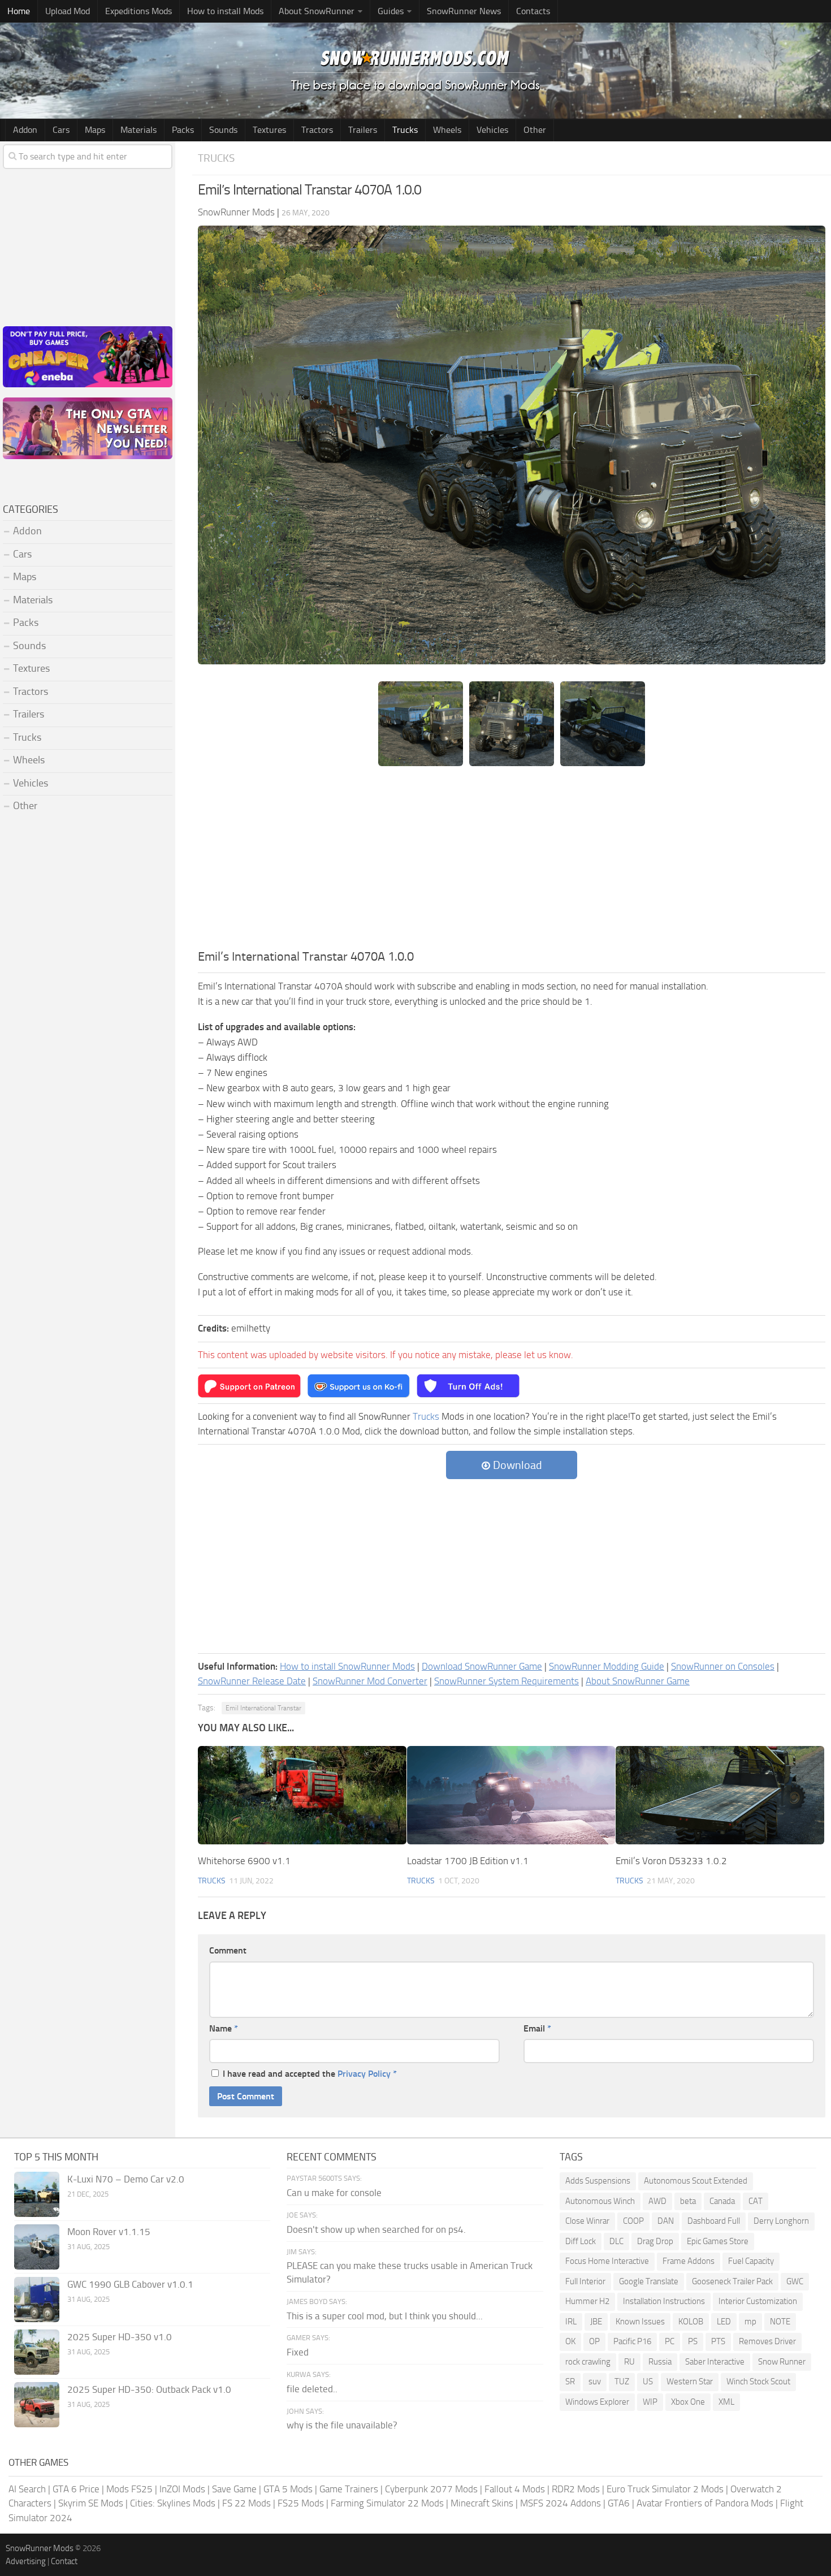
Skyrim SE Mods (91, 2503)
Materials (138, 130)
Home (19, 11)
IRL (571, 2322)
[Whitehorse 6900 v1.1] (302, 1795)
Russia (660, 2362)
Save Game (234, 2489)
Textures (269, 130)
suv (595, 2381)
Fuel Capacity (751, 2261)
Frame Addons (689, 2261)
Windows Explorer (597, 2402)
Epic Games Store (718, 2241)
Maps (95, 130)
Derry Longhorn (781, 2221)
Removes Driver (767, 2341)
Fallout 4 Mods (515, 2489)
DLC (616, 2241)
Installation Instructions (664, 2301)
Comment (228, 1950)
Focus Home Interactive (607, 2261)
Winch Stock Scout (758, 2381)
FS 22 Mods (246, 2503)
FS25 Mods (301, 2503)
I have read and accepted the (310, 2074)
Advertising (26, 2561)
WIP (650, 2402)
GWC (795, 2281)
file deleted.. (312, 2389)
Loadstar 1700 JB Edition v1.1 (468, 1861)
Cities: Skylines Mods (173, 2503)
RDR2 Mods (576, 2489)
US (648, 2381)
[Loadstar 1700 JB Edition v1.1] (511, 1795)
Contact (64, 2561)
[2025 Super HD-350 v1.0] (37, 2352)
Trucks (405, 130)
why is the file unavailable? (342, 2425)
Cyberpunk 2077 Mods (431, 2489)
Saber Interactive (715, 2362)
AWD (657, 2201)
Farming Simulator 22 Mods (387, 2503)
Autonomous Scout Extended (696, 2181)
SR (570, 2381)
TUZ (622, 2381)
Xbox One (688, 2402)
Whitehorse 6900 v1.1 (244, 1861)
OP (594, 2341)
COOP (633, 2221)
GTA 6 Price (76, 2489)
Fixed (298, 2352)
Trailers (363, 130)
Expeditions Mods (138, 11)
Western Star (690, 2381)
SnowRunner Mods (40, 2548)
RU (629, 2362)
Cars (61, 130)
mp (750, 2322)
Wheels (447, 130)
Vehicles (492, 130)
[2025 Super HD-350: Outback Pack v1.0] (37, 2405)
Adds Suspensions (598, 2181)
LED (724, 2322)
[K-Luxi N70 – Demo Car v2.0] (37, 2194)
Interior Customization (758, 2301)
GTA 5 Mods (288, 2489)
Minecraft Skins (482, 2503)
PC (670, 2341)
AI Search (27, 2489)
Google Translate (649, 2281)
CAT (756, 2201)
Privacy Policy (364, 2074)
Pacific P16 (632, 2341)
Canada (722, 2201)
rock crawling (588, 2362)
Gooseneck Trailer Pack (732, 2281)
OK (570, 2341)
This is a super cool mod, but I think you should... (385, 2316)
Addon (25, 130)
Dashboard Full (714, 2221)
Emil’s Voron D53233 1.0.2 (671, 1861)
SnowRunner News (464, 11)
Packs (183, 130)
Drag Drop (655, 2241)
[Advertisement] (512, 863)
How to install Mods (225, 11)
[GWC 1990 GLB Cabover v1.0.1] (37, 2300)
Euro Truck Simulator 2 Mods (665, 2489)
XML (726, 2402)
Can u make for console (334, 2193)
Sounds (223, 130)
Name (224, 2028)
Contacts (533, 11)
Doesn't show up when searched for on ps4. (376, 2229)
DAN (666, 2221)
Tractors (317, 130)
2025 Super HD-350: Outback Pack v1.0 (149, 2389)
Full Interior (585, 2281)
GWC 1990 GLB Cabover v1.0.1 (130, 2284)
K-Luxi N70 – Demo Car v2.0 (126, 2179)
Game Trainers (349, 2489)
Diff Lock (581, 2241)
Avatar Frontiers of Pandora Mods (705, 2503)
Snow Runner (782, 2362)
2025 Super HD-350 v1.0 (120, 2337)
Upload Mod (68, 11)
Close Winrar (587, 2221)
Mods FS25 (129, 2489)
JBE (596, 2322)
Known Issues (640, 2322)
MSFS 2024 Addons (561, 2503)
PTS (718, 2341)
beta (688, 2201)
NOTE (780, 2322)
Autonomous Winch (600, 2201)
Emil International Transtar (263, 1708)
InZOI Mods (182, 2489)
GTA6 (619, 2503)
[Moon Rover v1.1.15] (37, 2247)
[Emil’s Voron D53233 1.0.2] (720, 1795)
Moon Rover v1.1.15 (109, 2232)
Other (535, 130)
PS (693, 2341)
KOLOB (691, 2322)
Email (537, 2028)
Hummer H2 (587, 2301)
